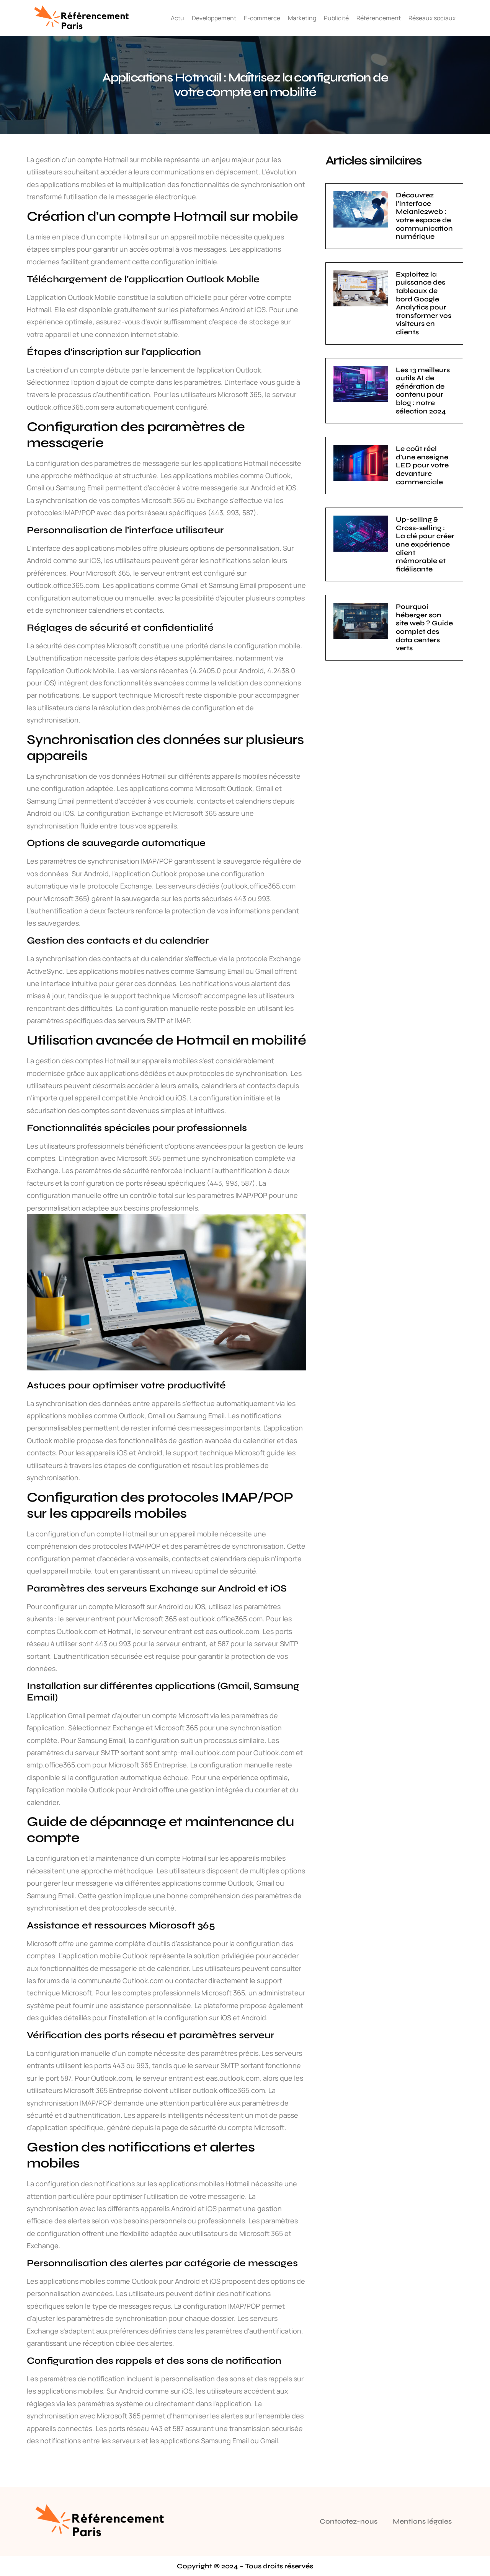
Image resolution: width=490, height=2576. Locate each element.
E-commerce (262, 18)
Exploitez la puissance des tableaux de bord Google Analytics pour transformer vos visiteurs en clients (424, 303)
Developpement (214, 18)
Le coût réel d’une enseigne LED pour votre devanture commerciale (422, 465)
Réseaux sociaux (432, 18)
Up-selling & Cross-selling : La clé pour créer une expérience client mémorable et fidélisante (425, 544)
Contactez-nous (349, 2521)
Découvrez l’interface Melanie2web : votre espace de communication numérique (424, 216)
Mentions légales (422, 2521)
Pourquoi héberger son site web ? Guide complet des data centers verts (424, 627)
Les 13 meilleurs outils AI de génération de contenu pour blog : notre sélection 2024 (423, 391)
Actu (177, 18)
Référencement (379, 18)
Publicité (336, 18)
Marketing (302, 18)
